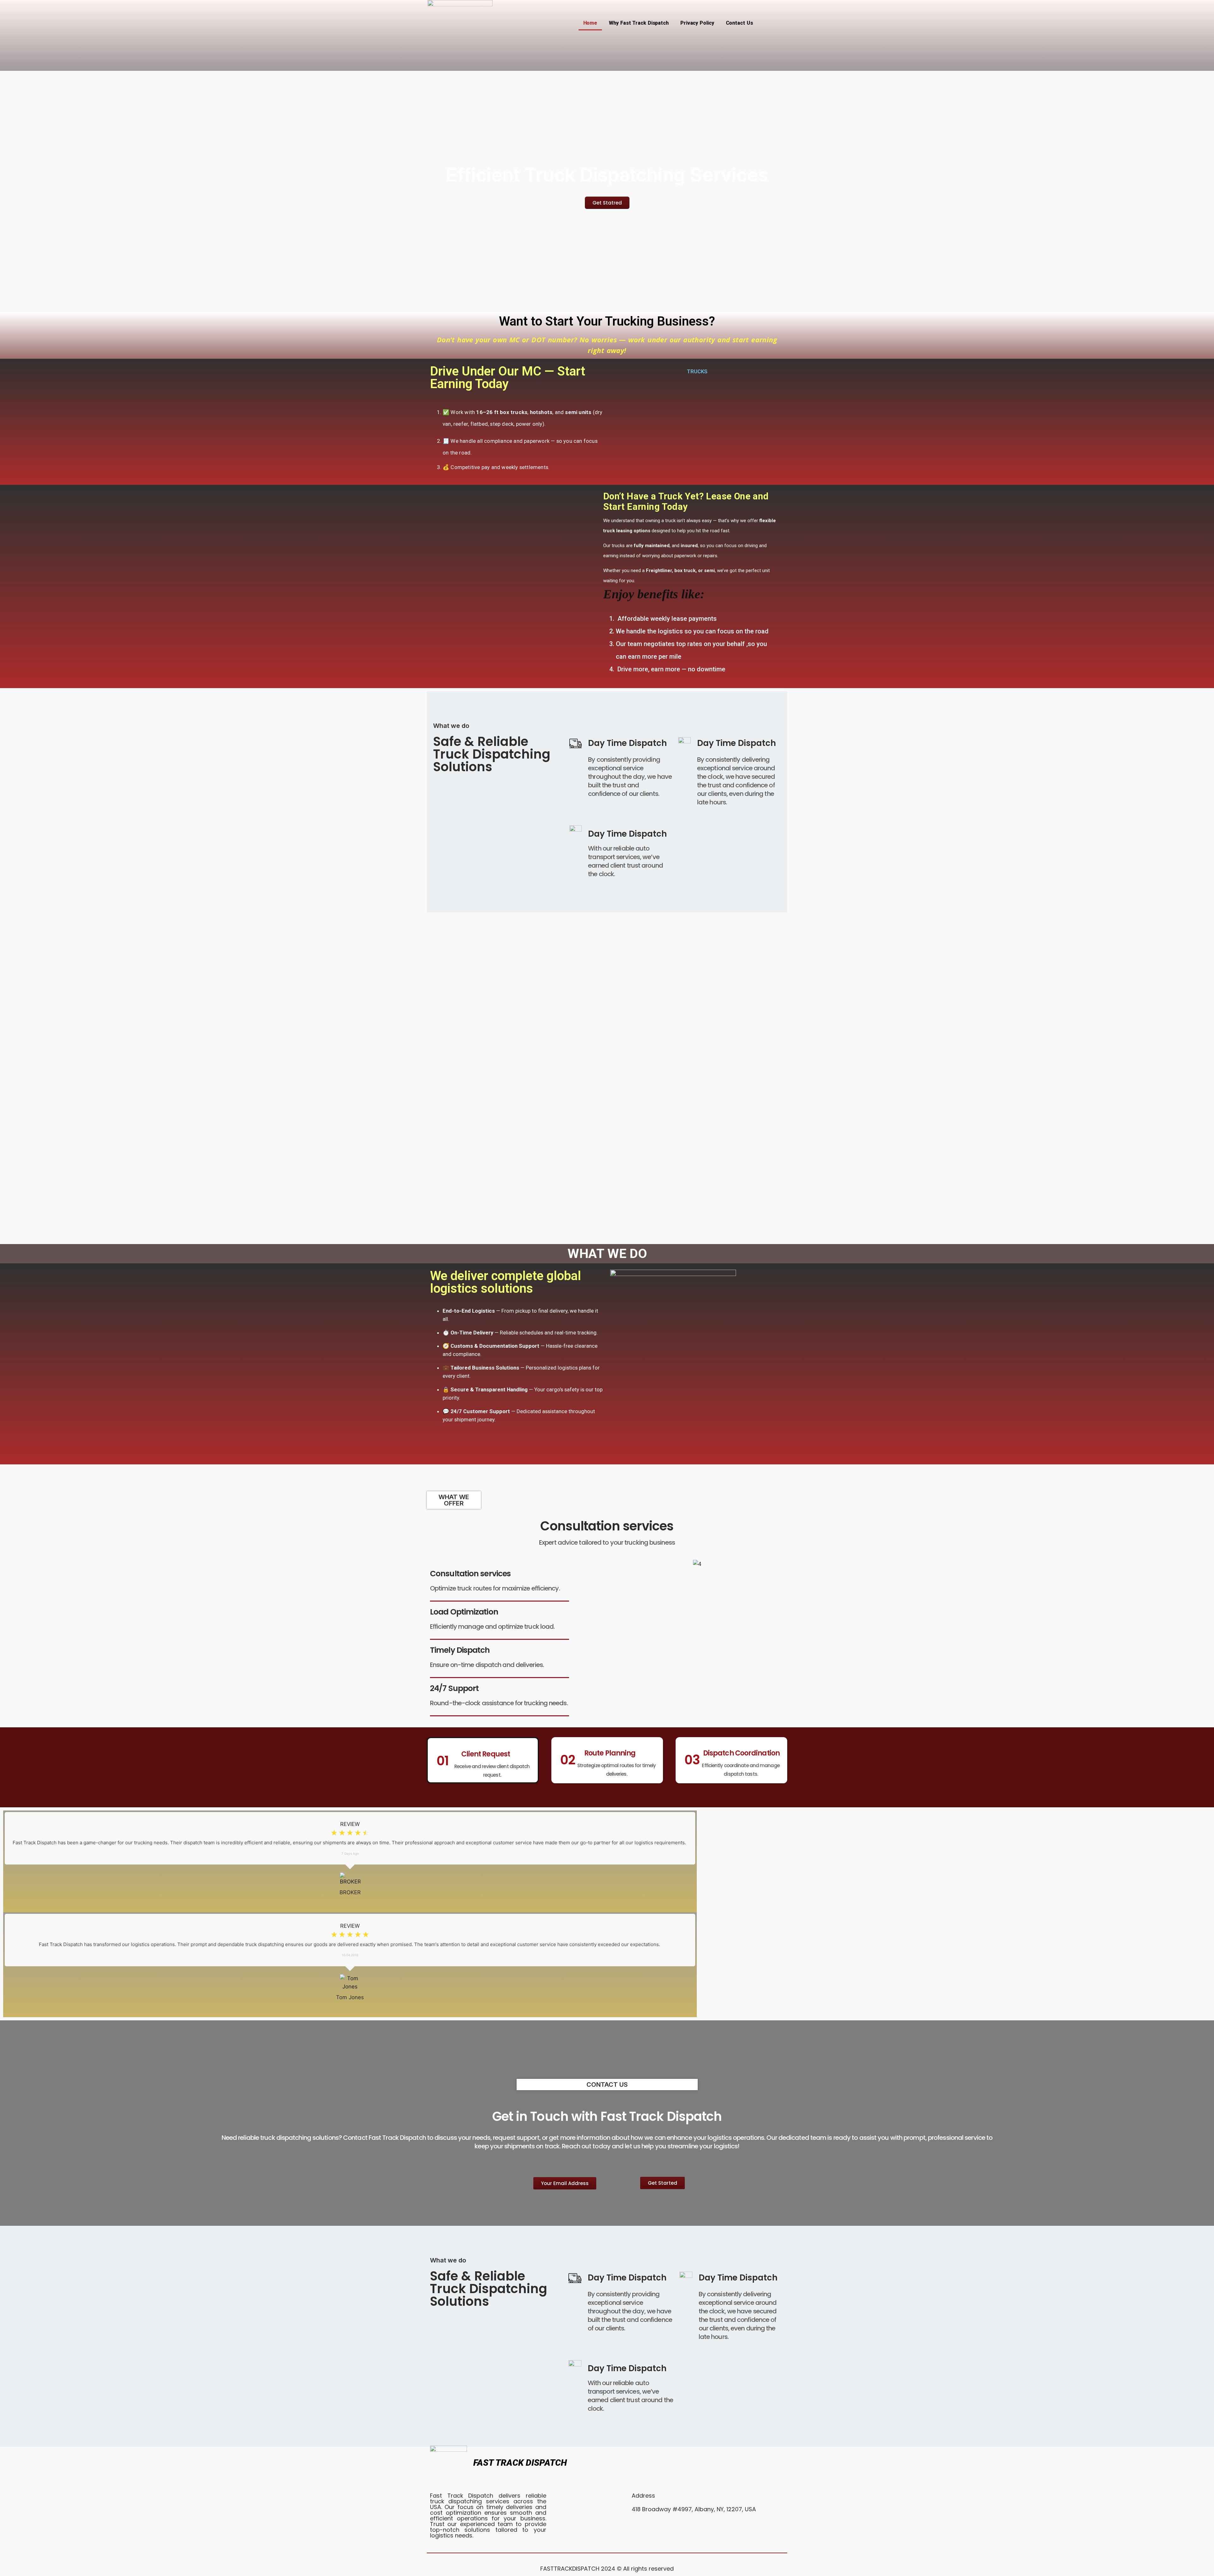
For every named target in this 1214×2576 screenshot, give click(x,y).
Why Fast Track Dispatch (639, 23)
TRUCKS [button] (697, 371)
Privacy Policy (697, 23)
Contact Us (739, 23)
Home (590, 23)
